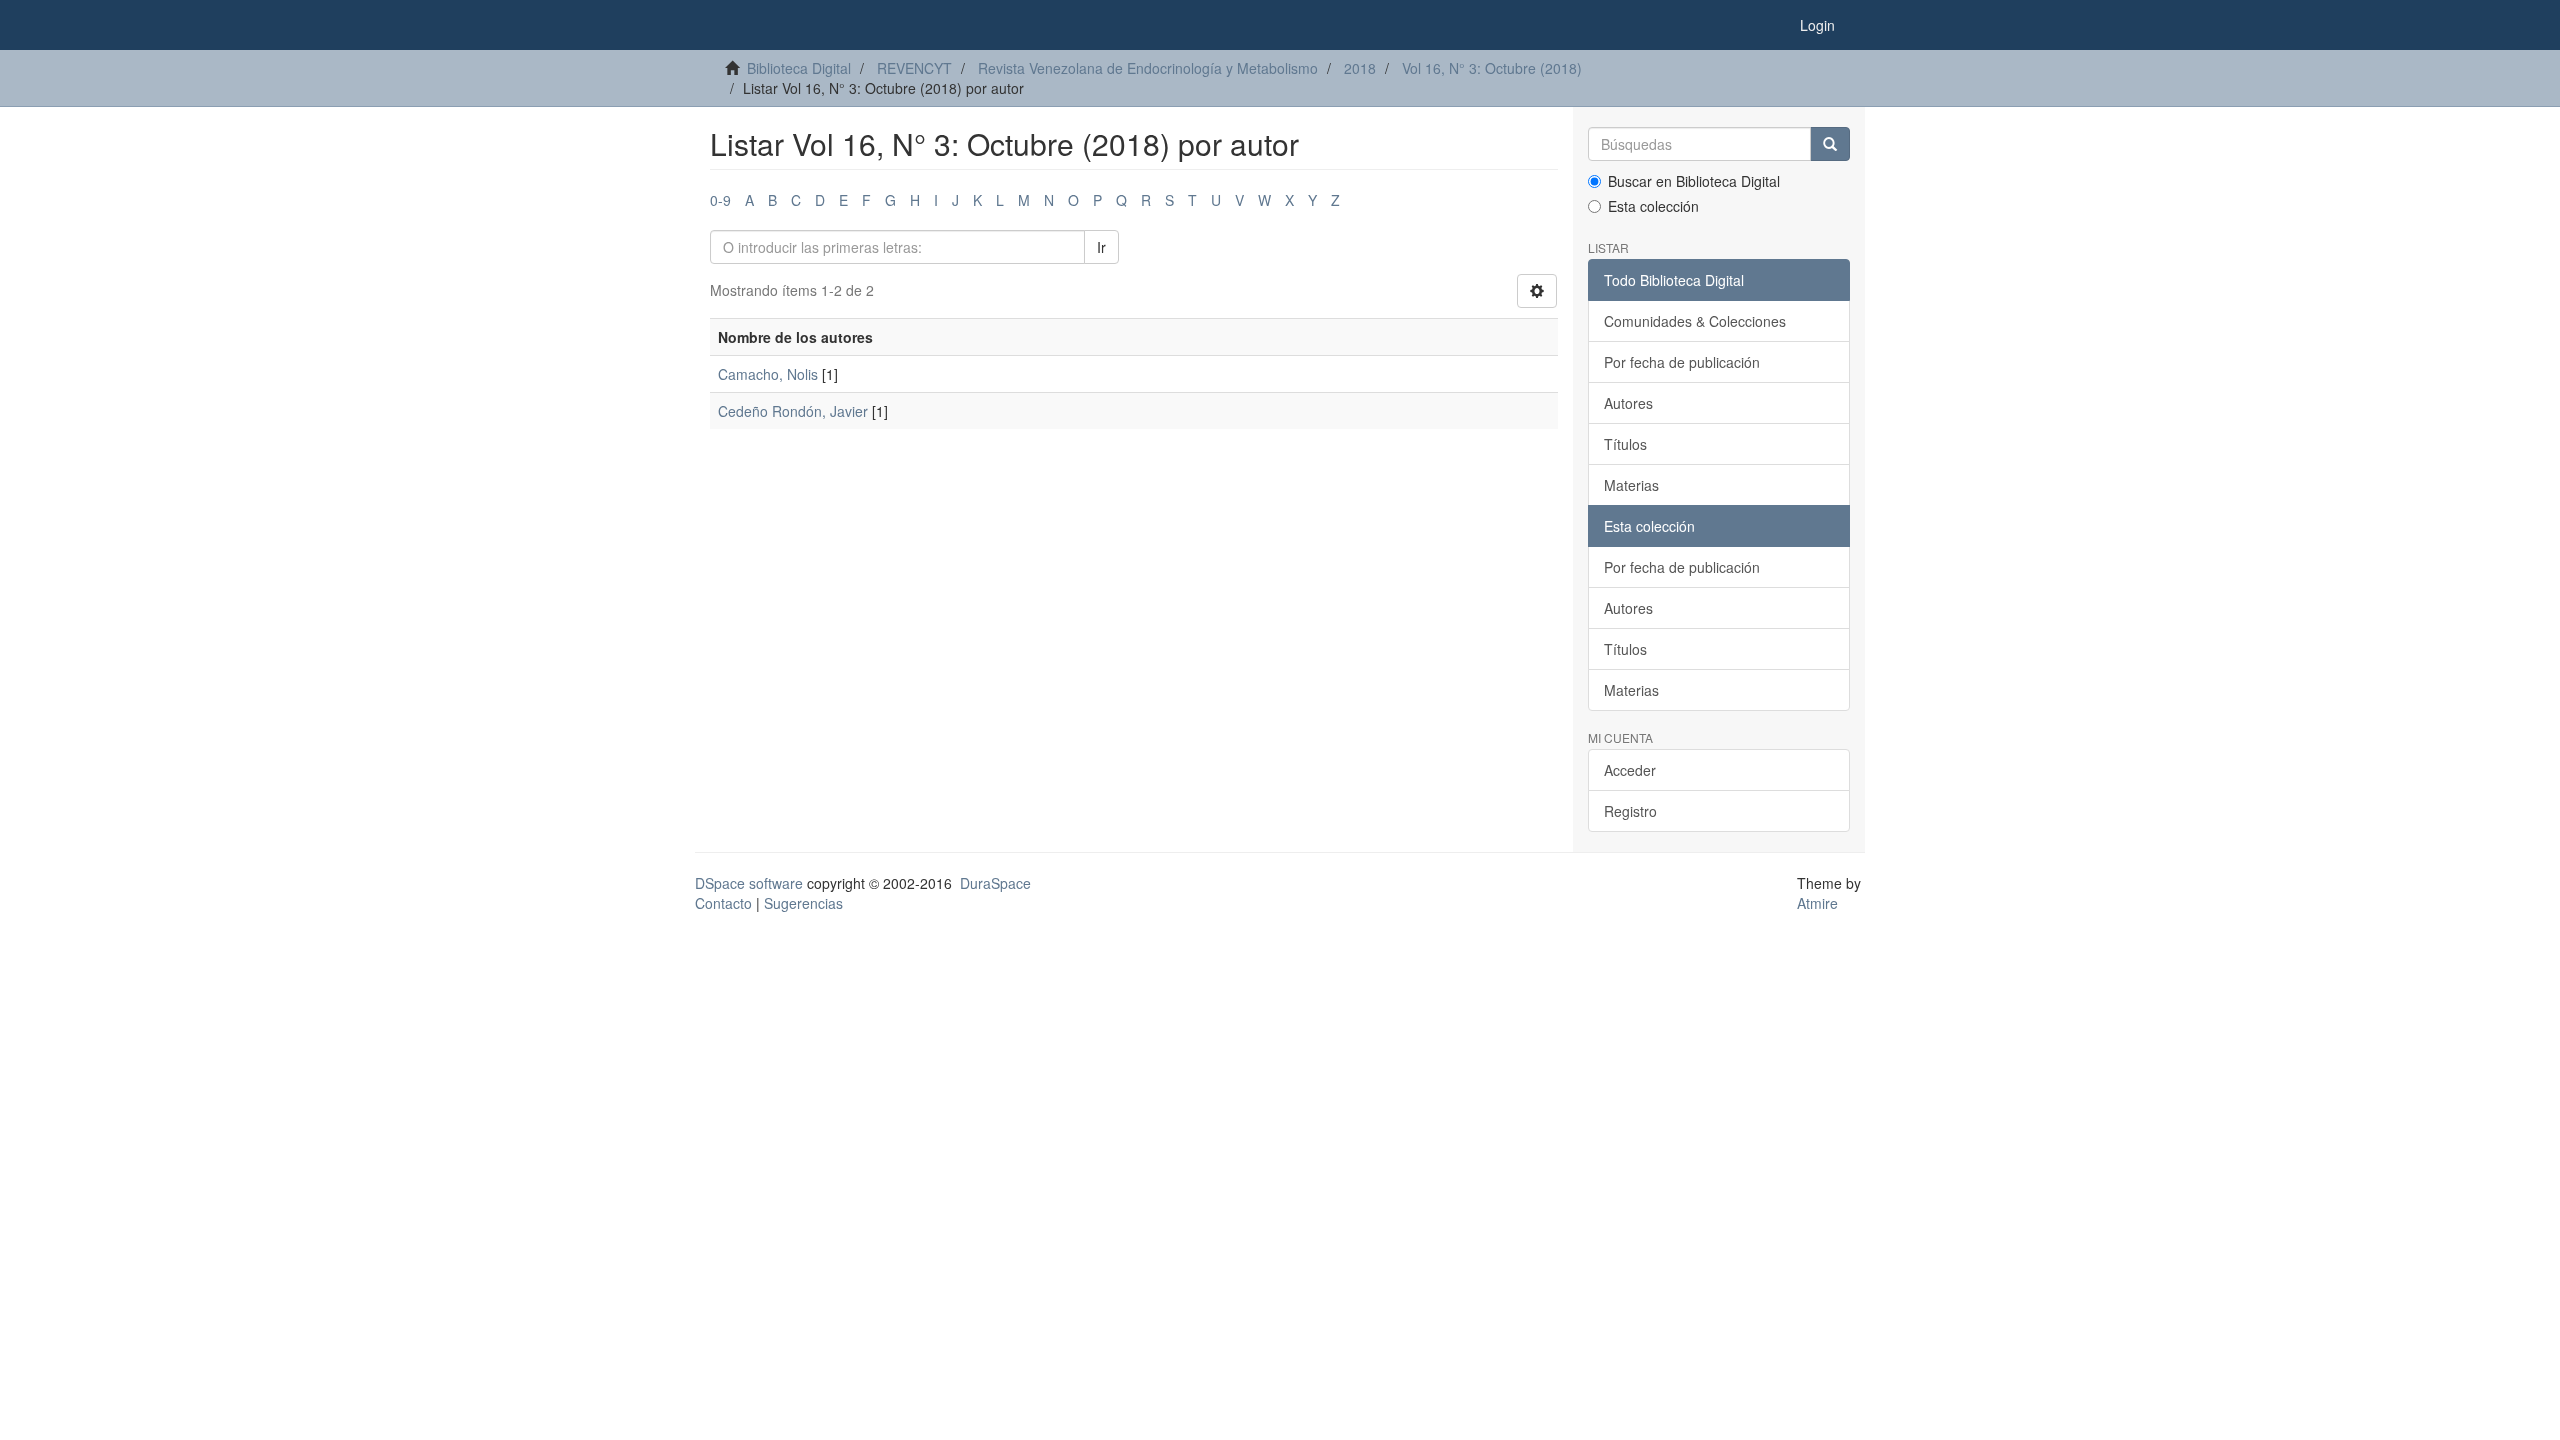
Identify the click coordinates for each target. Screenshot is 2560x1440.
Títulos (1625, 444)
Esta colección (1653, 206)
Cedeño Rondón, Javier (793, 411)
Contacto (723, 903)
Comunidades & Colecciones (1695, 321)
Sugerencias (803, 903)
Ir (1101, 247)
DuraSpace (995, 883)
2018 (1360, 68)
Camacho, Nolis (768, 374)
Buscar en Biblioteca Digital (1694, 181)
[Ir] (1830, 144)
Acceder (1630, 770)
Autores (1628, 403)
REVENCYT (914, 68)
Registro (1630, 811)
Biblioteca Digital (799, 68)
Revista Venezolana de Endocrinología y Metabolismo (1148, 68)
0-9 (720, 200)
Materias (1631, 485)
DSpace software (749, 883)
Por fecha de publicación (1682, 362)
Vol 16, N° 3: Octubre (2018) (1492, 68)
